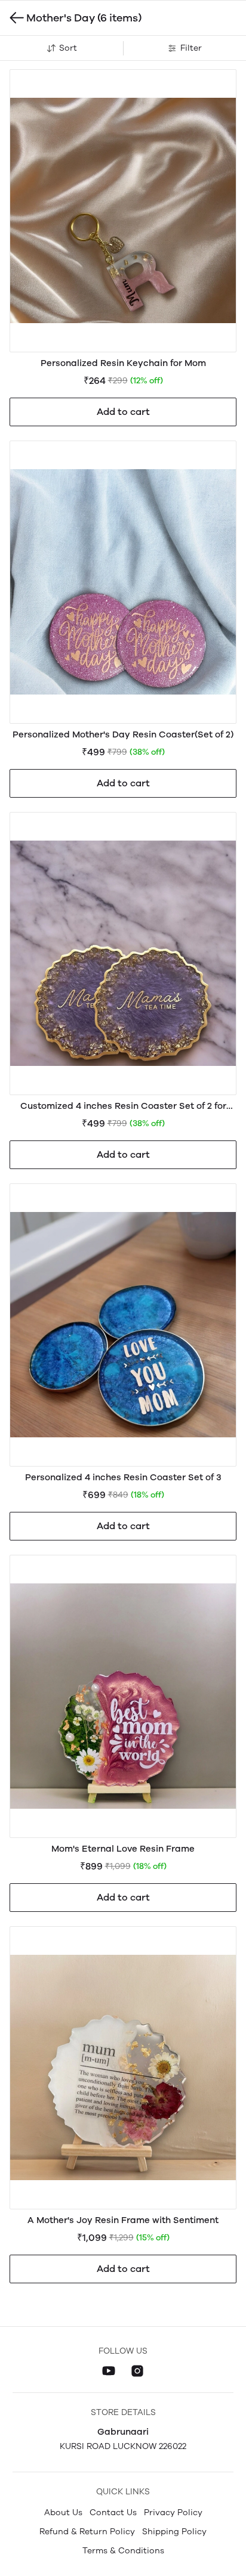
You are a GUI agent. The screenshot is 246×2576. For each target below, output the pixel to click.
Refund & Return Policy (87, 2532)
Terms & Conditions (123, 2551)
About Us (63, 2513)
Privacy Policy (173, 2513)
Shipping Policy (174, 2532)
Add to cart (123, 412)
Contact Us (113, 2513)
